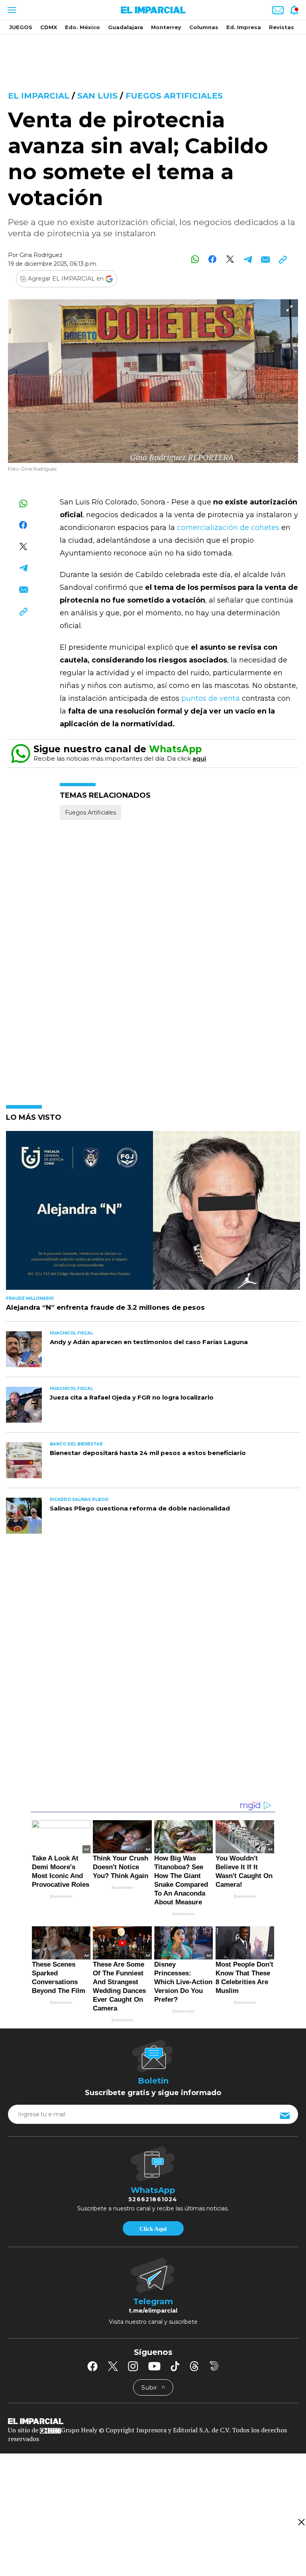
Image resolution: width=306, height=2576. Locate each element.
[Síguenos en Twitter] (113, 2366)
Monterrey (166, 27)
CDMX (49, 27)
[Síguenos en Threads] (194, 2366)
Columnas (204, 27)
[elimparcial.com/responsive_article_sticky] (301, 2522)
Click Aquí (153, 2229)
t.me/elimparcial (153, 2311)
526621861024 (153, 2199)
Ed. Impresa (244, 27)
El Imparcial (39, 96)
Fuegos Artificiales (174, 96)
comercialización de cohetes (229, 528)
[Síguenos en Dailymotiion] (214, 2366)
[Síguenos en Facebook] (92, 2366)
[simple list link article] (153, 1214)
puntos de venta (210, 698)
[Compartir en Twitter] (230, 259)
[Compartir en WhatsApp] (195, 259)
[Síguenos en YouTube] (154, 2366)
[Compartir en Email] (265, 259)
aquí (199, 758)
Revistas (281, 27)
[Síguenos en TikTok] (175, 2366)
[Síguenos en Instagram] (133, 2366)
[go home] (153, 2421)
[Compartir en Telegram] (248, 259)
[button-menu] (11, 10)
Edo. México (82, 27)
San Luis (97, 96)
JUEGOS (21, 27)
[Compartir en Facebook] (213, 259)
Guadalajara (126, 27)
